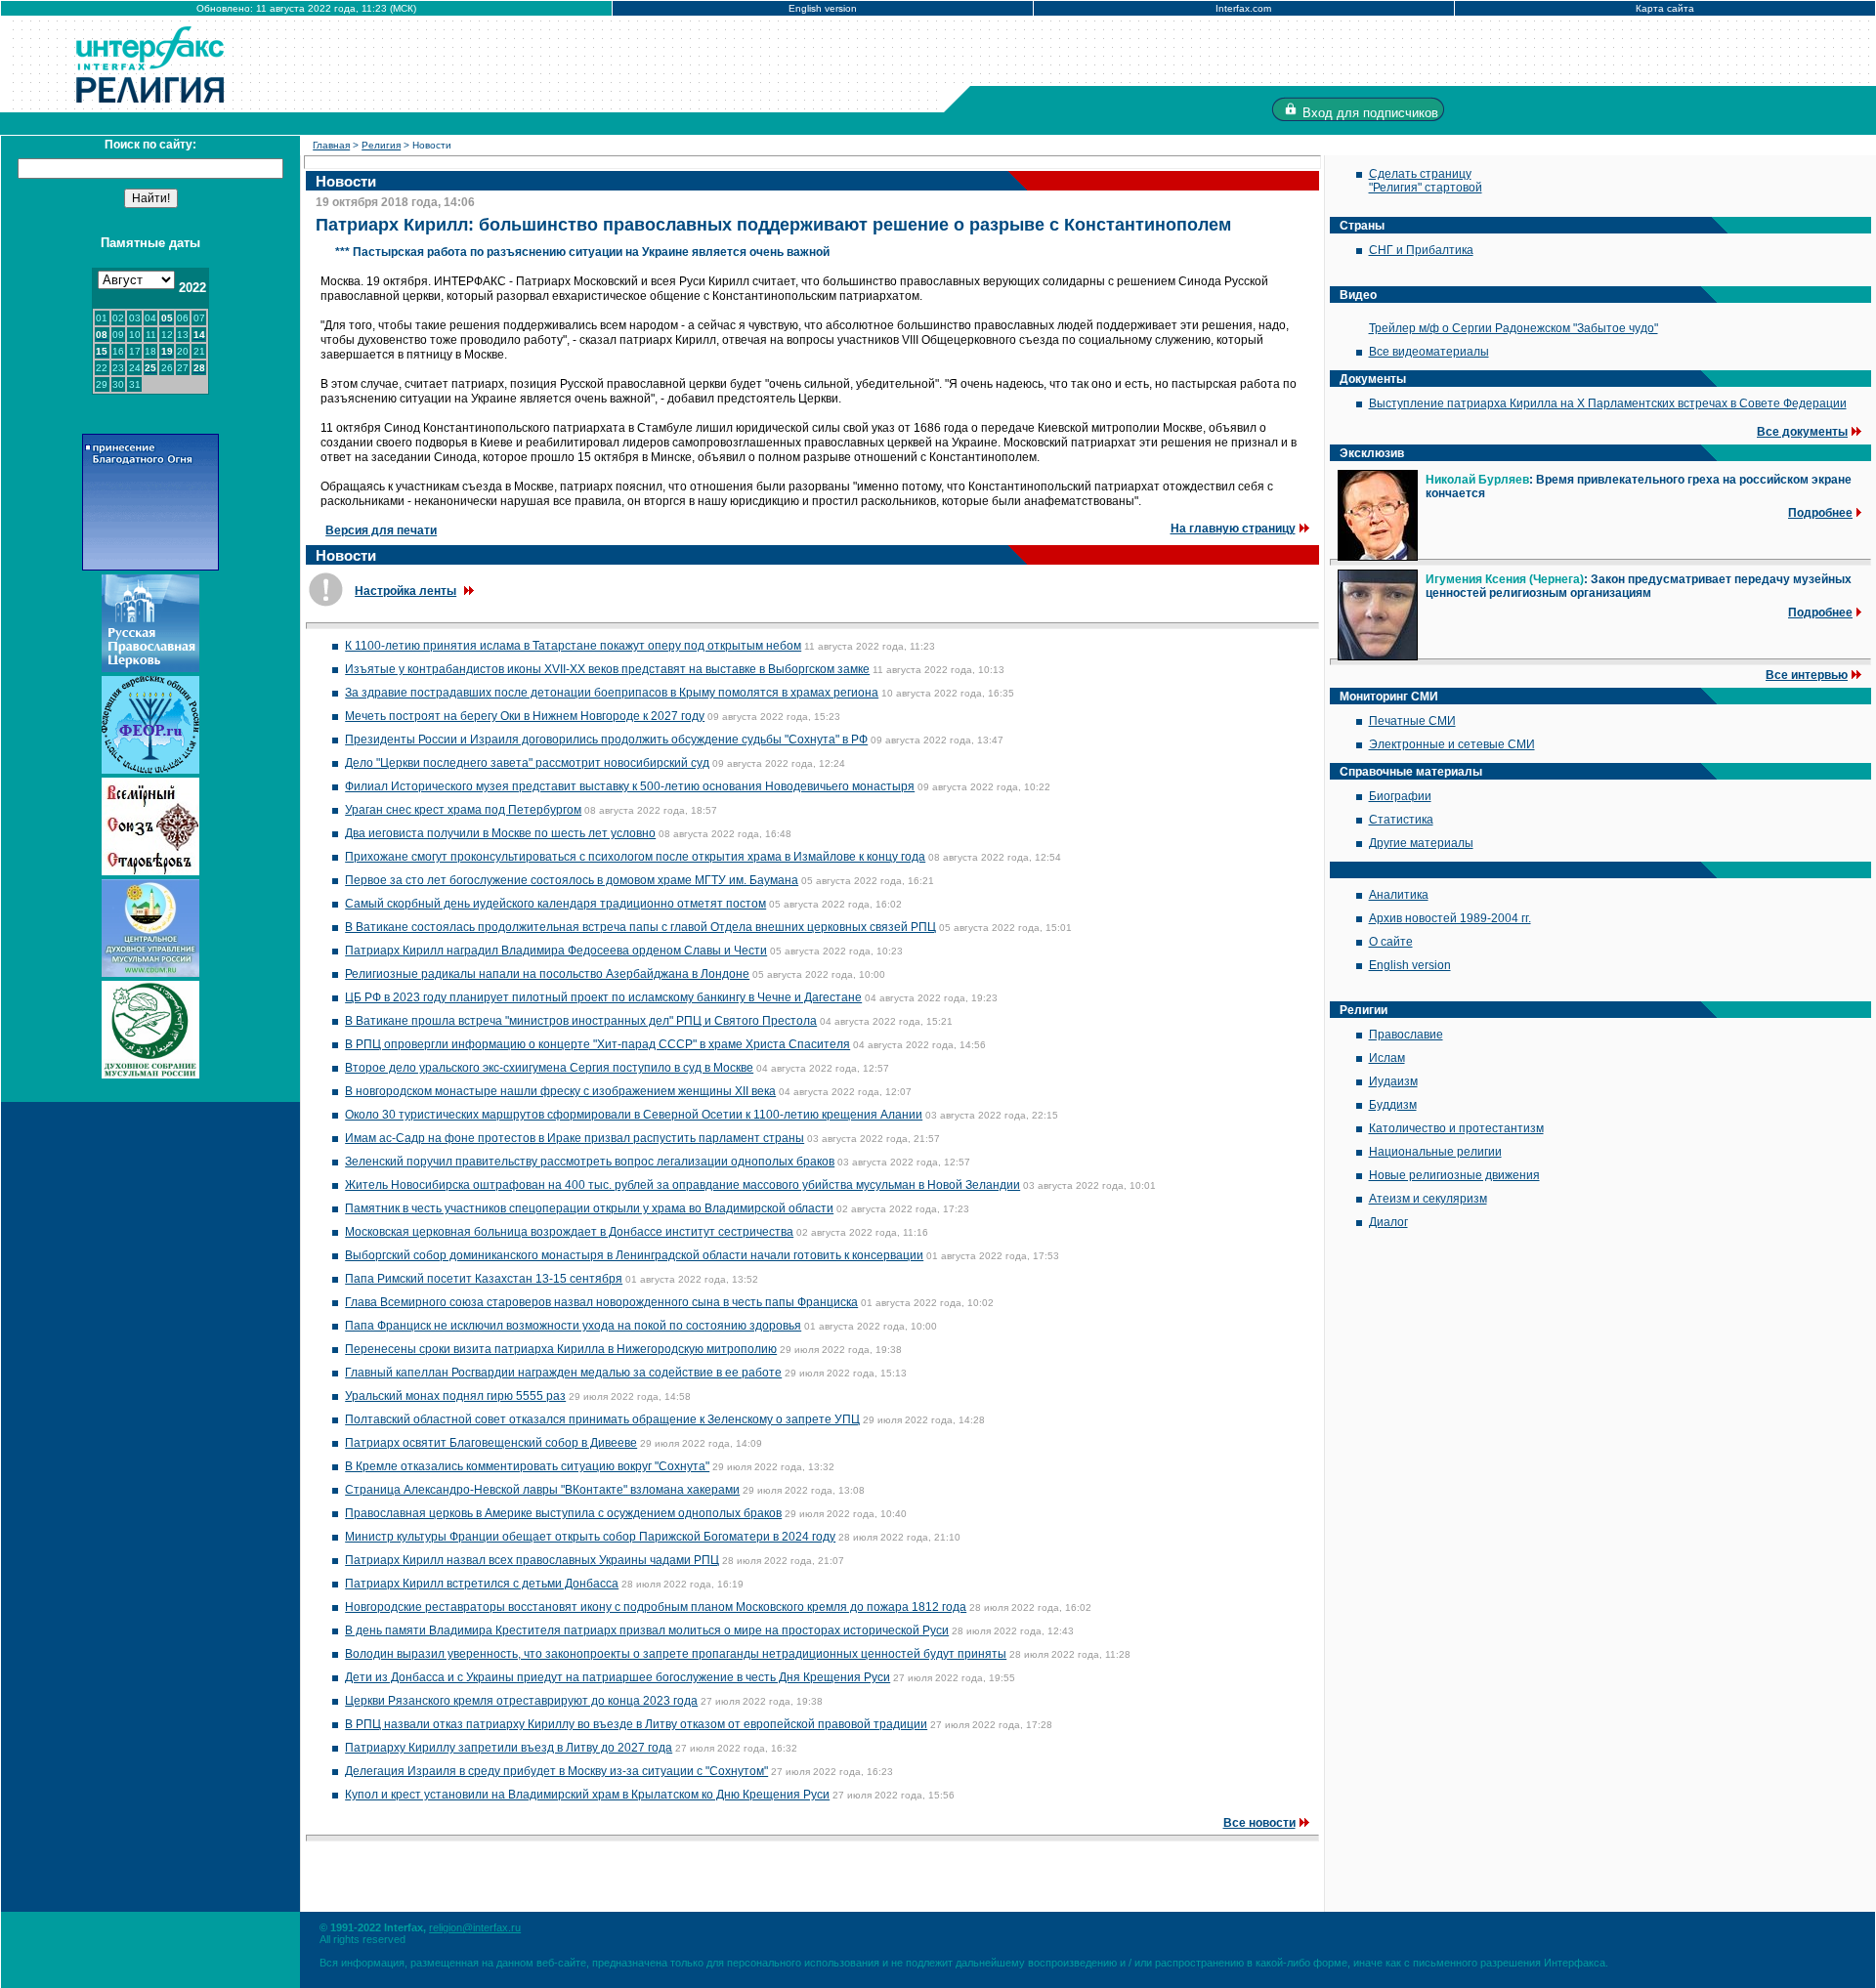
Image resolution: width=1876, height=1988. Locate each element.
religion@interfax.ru (475, 1927)
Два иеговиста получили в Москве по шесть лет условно (500, 833)
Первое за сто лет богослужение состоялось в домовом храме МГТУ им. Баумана (572, 880)
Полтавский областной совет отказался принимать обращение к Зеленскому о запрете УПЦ (602, 1419)
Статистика (1401, 820)
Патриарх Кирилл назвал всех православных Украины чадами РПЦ (532, 1560)
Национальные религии (1435, 1152)
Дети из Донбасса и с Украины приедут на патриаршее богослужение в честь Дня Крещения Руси (618, 1677)
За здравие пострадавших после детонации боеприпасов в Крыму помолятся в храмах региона (612, 693)
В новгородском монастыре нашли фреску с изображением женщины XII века (560, 1091)
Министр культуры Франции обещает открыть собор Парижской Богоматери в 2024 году (590, 1537)
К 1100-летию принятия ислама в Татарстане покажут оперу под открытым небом (573, 646)
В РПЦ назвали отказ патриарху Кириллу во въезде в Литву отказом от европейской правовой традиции (636, 1724)
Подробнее (1820, 513)
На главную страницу (1233, 529)
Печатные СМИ (1412, 721)
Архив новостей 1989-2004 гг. (1450, 918)
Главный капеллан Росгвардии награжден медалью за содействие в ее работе (563, 1373)
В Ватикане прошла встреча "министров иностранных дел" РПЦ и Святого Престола (581, 1021)
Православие (1406, 1035)
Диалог (1388, 1222)
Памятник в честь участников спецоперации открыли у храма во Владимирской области (589, 1208)
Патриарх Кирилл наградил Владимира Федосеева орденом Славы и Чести (556, 951)
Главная (331, 145)
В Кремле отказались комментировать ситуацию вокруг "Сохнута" (527, 1466)
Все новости (1259, 1823)
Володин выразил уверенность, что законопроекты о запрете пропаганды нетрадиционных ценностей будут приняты (676, 1654)
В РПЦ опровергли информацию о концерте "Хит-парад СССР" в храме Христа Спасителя (597, 1044)
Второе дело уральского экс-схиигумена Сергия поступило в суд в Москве (549, 1068)
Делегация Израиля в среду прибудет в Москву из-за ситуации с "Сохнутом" (556, 1771)
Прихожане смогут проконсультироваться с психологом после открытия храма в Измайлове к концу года (635, 857)
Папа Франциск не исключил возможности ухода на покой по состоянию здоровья (573, 1326)
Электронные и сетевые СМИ (1452, 744)
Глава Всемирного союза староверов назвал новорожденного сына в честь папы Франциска (601, 1302)
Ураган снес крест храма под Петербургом (463, 810)
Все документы (1802, 432)
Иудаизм (1393, 1081)
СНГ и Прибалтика (1421, 250)
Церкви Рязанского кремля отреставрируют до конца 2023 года (521, 1701)
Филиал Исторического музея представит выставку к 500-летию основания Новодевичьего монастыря (630, 786)
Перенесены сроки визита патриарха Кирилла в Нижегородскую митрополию (561, 1349)
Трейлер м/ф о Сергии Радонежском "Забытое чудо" (1514, 328)
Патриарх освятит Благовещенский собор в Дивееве (491, 1443)
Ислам (1387, 1058)
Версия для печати (381, 530)
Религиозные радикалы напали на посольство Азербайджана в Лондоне (547, 974)
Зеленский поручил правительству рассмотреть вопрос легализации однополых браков (590, 1162)
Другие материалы (1421, 843)
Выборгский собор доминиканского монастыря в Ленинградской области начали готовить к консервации (634, 1255)
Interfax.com (1243, 8)
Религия (381, 145)
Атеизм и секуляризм (1428, 1199)
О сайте (1391, 942)
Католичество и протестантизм (1456, 1128)
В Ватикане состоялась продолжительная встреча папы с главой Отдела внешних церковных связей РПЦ (640, 927)
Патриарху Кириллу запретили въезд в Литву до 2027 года (509, 1748)
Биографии (1400, 796)
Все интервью (1807, 675)
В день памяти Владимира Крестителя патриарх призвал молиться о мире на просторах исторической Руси (647, 1630)
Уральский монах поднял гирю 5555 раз (455, 1396)
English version (823, 8)
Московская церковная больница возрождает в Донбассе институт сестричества (569, 1232)
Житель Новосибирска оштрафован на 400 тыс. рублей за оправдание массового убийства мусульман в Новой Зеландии (682, 1185)
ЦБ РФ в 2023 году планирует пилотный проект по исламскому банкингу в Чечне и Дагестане (603, 997)
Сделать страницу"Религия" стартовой (1426, 181)
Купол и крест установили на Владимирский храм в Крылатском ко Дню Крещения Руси (587, 1795)
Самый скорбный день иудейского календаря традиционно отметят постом (555, 904)
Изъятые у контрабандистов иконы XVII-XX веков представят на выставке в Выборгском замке (607, 669)
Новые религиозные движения (1454, 1175)
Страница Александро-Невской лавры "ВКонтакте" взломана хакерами (542, 1490)
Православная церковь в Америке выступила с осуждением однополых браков (563, 1513)
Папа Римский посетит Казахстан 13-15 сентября (484, 1279)
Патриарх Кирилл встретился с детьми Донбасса (482, 1584)
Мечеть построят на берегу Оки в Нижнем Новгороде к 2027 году (525, 716)
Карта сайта (1665, 8)
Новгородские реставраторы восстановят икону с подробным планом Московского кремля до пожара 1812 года (656, 1607)
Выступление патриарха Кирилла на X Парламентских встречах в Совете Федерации (1608, 403)
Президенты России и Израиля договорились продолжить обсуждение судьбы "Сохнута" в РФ (606, 740)
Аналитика (1399, 895)
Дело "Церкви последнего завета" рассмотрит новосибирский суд (527, 763)
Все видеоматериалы (1429, 352)
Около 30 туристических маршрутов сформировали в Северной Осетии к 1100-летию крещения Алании (634, 1115)
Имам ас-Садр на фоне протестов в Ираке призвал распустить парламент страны (575, 1138)
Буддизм (1393, 1105)
